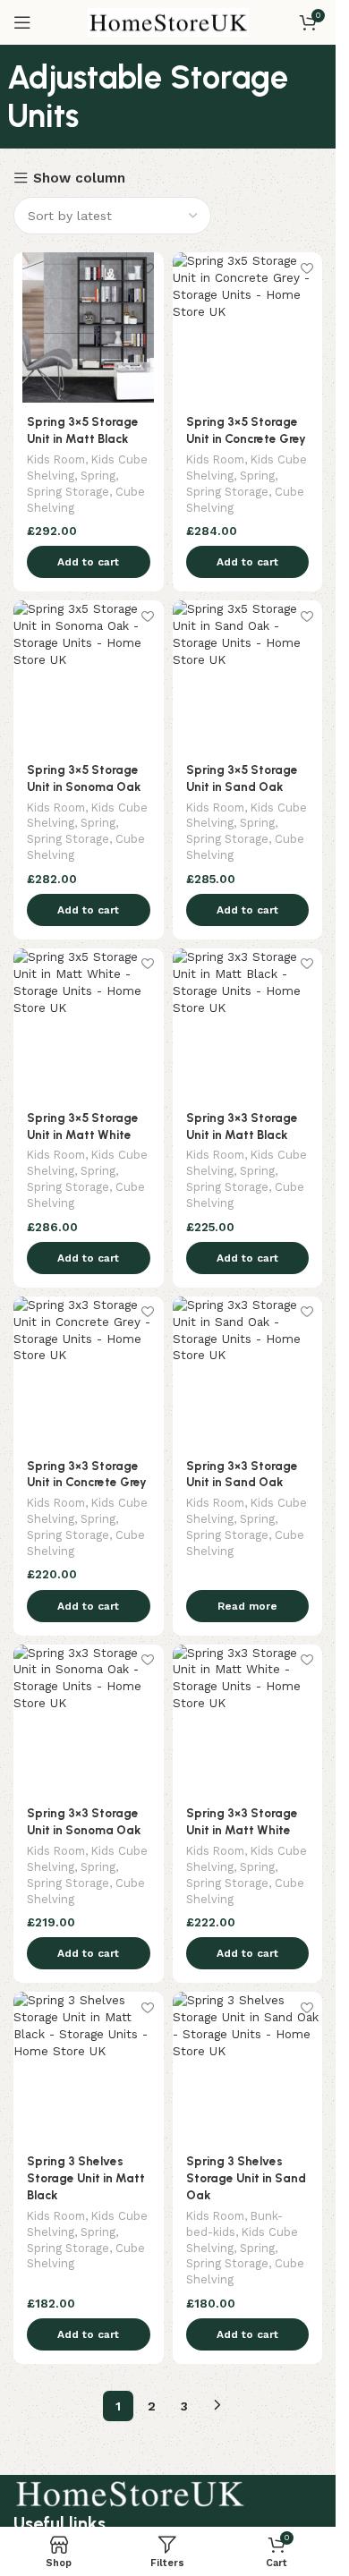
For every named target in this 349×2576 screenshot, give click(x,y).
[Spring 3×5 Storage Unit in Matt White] (89, 1024)
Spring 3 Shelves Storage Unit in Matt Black (86, 2178)
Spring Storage (68, 492)
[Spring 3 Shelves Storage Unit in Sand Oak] (248, 2067)
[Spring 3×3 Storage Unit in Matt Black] (248, 1024)
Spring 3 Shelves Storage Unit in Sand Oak (246, 2178)
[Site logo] (168, 21)
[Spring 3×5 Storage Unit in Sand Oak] (248, 676)
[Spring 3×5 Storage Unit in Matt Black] (89, 327)
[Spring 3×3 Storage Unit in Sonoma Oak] (89, 1720)
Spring (98, 476)
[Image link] (130, 2492)
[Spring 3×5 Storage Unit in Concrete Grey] (248, 327)
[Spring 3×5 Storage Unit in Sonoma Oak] (89, 676)
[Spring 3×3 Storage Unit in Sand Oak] (248, 1372)
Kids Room (56, 459)
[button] (89, 562)
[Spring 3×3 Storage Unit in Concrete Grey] (89, 1372)
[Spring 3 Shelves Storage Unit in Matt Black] (89, 2067)
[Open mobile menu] (22, 22)
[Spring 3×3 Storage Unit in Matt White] (248, 1720)
